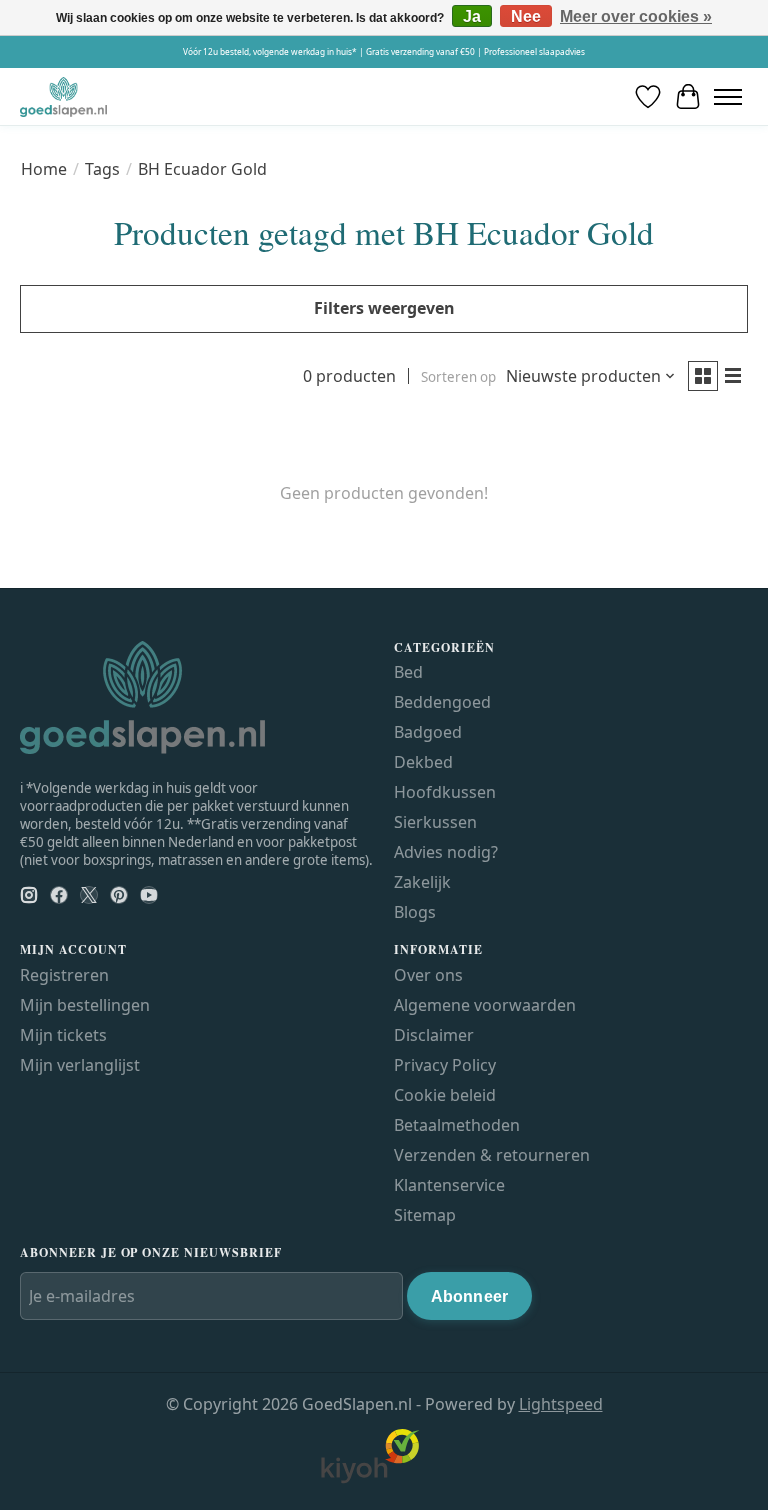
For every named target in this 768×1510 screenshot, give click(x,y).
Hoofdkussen (445, 792)
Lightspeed (561, 1404)
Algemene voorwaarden (485, 1005)
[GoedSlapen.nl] (63, 96)
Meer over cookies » (636, 16)
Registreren (64, 975)
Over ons (428, 975)
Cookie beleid (445, 1095)
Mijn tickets (63, 1035)
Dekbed (423, 762)
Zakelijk (422, 882)
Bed (408, 672)
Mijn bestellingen (85, 1005)
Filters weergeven (384, 308)
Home (44, 169)
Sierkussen (435, 822)
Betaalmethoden (457, 1125)
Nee (526, 16)
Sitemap (425, 1215)
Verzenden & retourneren (492, 1155)
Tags (102, 169)
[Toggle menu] (728, 96)
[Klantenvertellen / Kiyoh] (370, 1479)
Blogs (415, 912)
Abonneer (469, 1296)
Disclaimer (434, 1035)
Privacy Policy (445, 1065)
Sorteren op (458, 377)
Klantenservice (449, 1185)
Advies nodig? (446, 852)
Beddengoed (442, 702)
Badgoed (428, 732)
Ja (472, 16)
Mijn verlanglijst (80, 1065)
